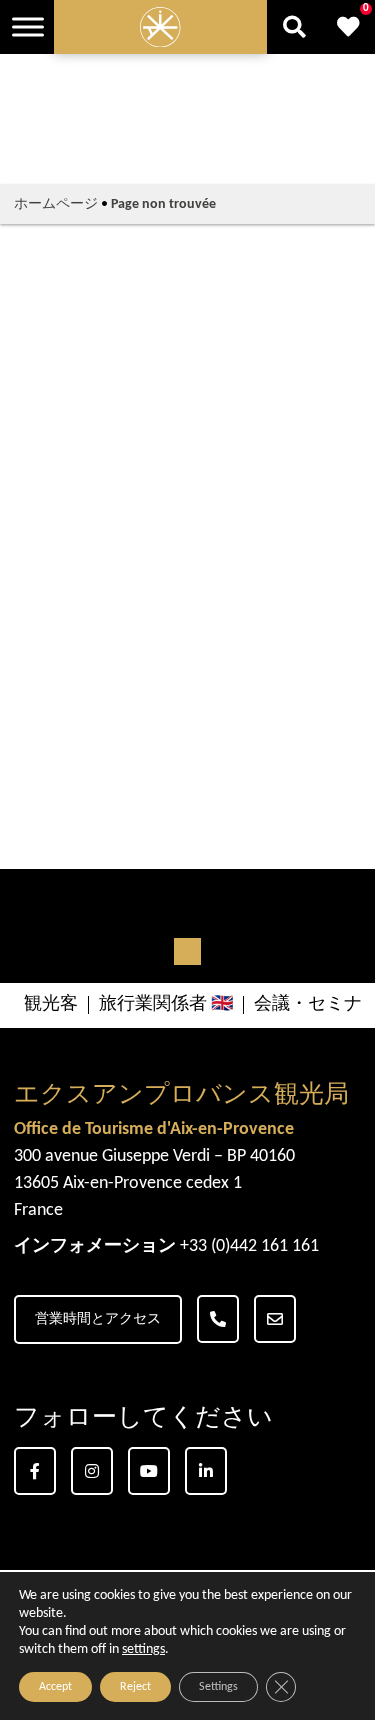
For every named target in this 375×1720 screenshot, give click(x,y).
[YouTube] (149, 1471)
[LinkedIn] (206, 1471)
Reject (135, 1687)
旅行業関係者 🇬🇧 (166, 1005)
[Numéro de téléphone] (218, 1319)
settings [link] (143, 1649)
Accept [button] (55, 1687)
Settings (218, 1687)
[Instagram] (92, 1471)
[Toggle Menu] (28, 26)
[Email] (275, 1319)
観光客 (51, 1005)
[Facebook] (35, 1471)
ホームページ (56, 204)
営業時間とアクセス (98, 1319)
